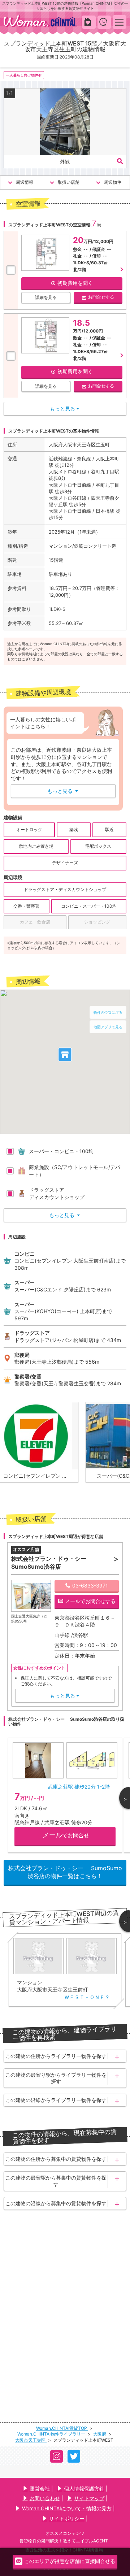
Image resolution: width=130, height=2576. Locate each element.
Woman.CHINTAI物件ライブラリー (52, 2434)
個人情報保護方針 (84, 2488)
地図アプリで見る (108, 1027)
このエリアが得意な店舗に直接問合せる (70, 2561)
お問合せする (101, 297)
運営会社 (40, 2488)
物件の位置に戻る (108, 1012)
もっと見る (63, 791)
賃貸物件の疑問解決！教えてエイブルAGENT (64, 2541)
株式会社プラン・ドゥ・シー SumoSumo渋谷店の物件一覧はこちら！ (65, 1872)
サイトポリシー (67, 2518)
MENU (120, 22)
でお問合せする (90, 1601)
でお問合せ (66, 1835)
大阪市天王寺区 (31, 2440)
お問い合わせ (45, 2498)
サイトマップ (89, 2498)
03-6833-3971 (90, 1585)
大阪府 (100, 2434)
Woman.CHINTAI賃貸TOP (62, 2428)
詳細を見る (46, 297)
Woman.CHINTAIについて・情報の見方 (67, 2508)
